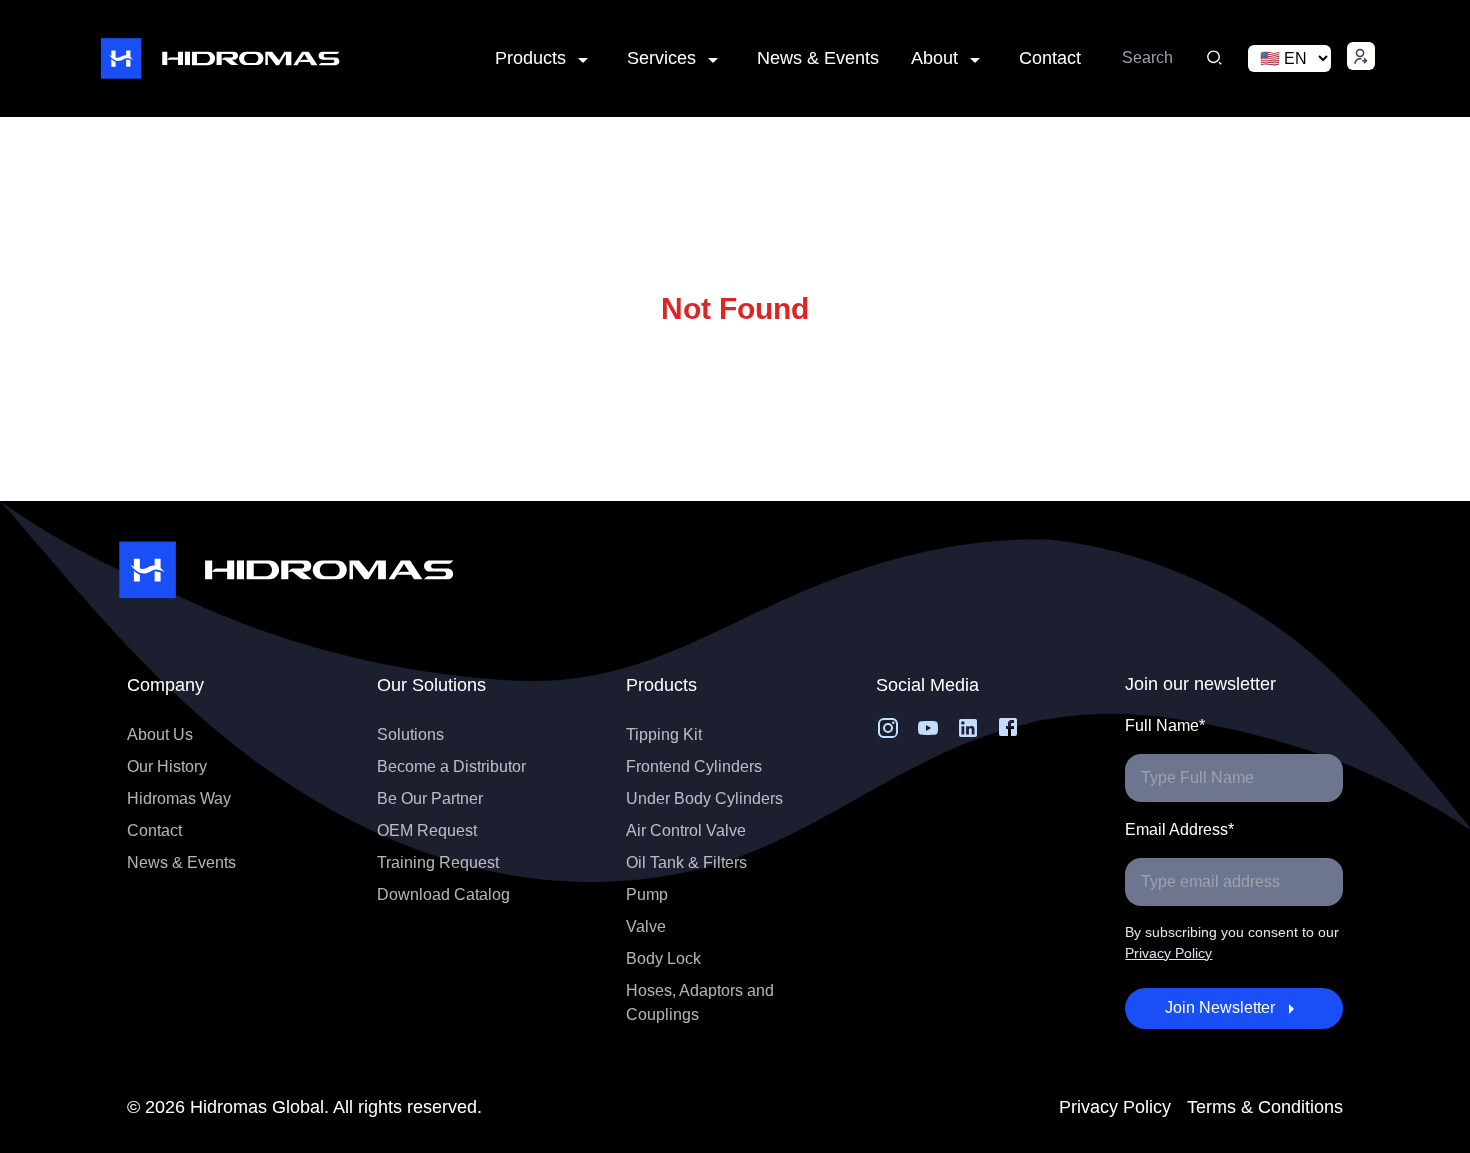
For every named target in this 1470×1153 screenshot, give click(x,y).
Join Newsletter (1220, 1007)
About (934, 58)
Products (530, 58)
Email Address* (1179, 829)
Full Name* (1165, 725)
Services (661, 58)
